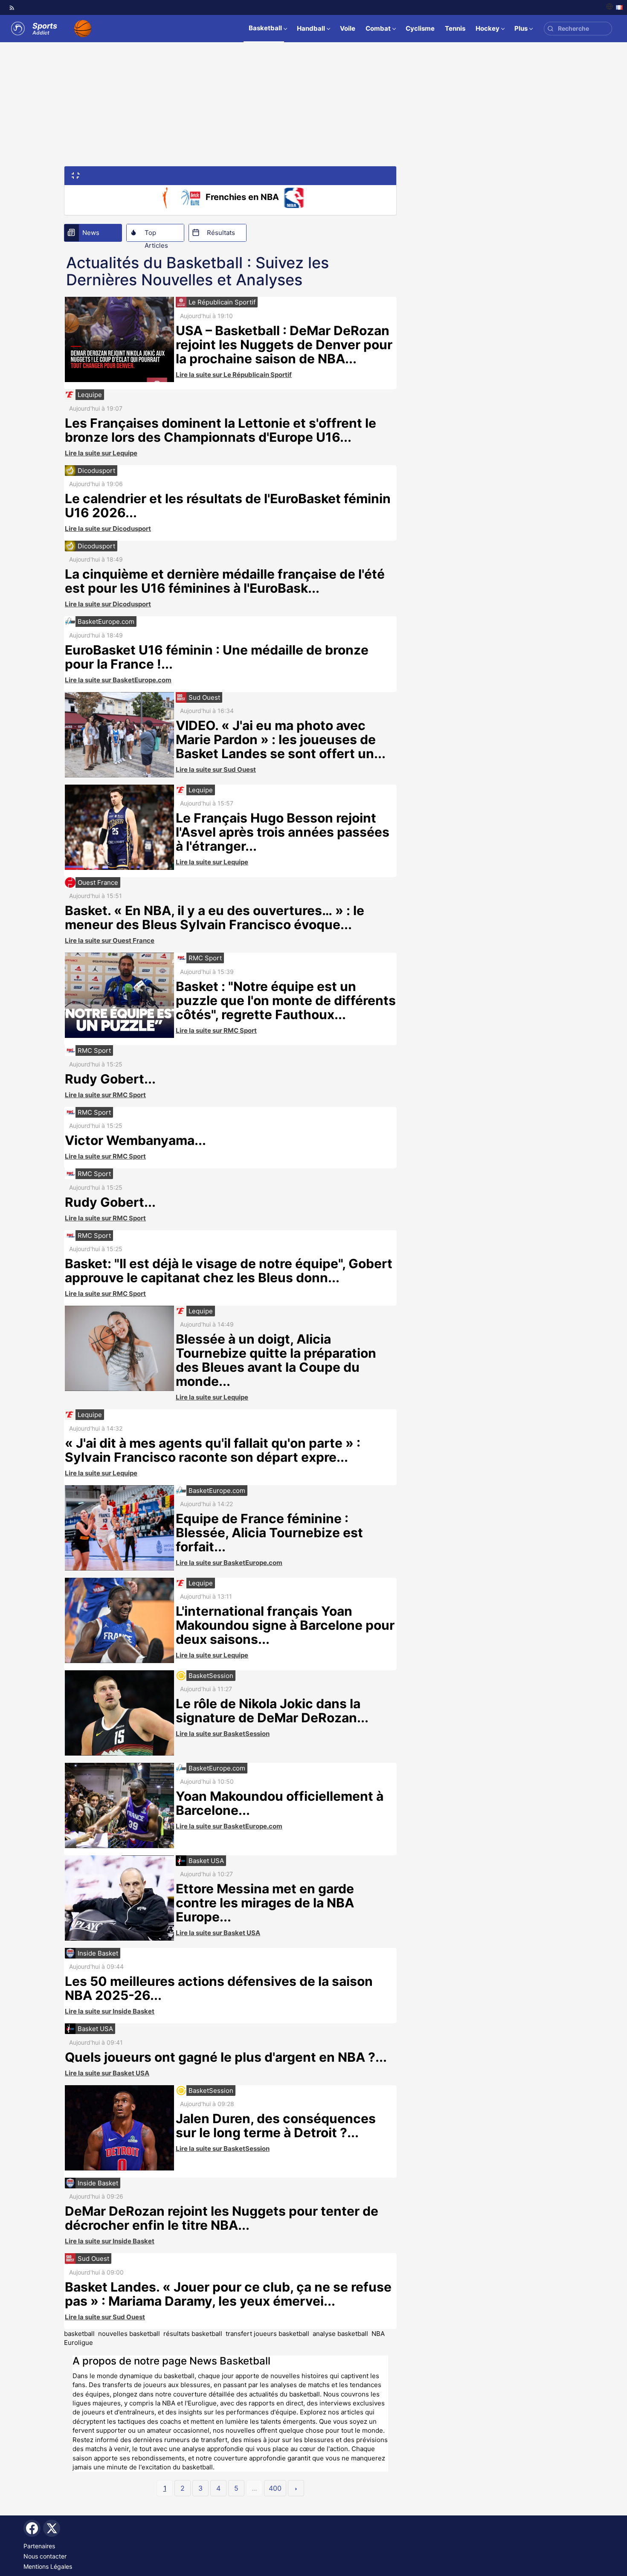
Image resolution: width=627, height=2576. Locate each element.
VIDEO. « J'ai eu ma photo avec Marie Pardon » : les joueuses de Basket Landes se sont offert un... (281, 739)
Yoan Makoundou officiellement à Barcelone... (280, 1803)
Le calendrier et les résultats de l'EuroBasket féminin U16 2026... (228, 506)
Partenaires (39, 2546)
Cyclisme (420, 28)
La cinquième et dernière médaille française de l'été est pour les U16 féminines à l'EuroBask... (225, 581)
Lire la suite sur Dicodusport (108, 529)
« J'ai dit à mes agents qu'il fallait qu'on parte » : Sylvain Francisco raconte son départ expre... (213, 1450)
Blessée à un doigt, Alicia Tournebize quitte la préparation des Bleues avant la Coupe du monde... (276, 1360)
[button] (76, 175)
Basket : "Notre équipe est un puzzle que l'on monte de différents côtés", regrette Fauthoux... (286, 1000)
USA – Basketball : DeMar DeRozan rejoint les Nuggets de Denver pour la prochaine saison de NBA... (284, 345)
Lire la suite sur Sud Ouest (216, 769)
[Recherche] (550, 29)
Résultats (221, 233)
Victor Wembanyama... (135, 1140)
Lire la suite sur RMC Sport (216, 1030)
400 (275, 2488)
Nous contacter (45, 2556)
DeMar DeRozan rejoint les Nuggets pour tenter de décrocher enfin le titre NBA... (222, 2218)
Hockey (488, 28)
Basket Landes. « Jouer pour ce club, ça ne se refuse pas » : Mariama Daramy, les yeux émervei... (228, 2294)
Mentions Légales (48, 2566)
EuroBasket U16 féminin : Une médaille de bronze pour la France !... (217, 657)
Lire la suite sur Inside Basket (110, 2011)
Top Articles (156, 235)
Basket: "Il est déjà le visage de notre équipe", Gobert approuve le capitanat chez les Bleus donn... (229, 1271)
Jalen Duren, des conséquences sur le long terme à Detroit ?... (276, 2125)
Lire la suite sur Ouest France (110, 940)
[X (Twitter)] (52, 2528)
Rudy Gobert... (110, 1079)
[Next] (296, 2488)
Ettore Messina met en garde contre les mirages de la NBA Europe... (265, 1903)
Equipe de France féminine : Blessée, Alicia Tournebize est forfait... (269, 1533)
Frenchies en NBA (242, 197)
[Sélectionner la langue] (614, 7)
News (91, 233)
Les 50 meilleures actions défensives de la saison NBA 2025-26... (219, 1988)
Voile (348, 28)
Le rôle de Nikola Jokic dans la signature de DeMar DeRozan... (272, 1711)
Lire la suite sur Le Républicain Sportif (234, 375)
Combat (378, 28)
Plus (521, 28)
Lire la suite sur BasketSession (223, 1734)
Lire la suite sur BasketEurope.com (118, 680)
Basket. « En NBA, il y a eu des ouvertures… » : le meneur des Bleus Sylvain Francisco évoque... (215, 917)
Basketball (265, 28)
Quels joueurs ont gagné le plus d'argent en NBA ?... (226, 2057)
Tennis (455, 28)
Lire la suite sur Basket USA (218, 1933)
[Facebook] (32, 2528)
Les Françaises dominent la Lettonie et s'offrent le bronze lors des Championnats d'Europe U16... (221, 430)
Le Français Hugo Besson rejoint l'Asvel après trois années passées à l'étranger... (283, 832)
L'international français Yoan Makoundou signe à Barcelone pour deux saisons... (285, 1625)
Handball (311, 28)
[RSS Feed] (12, 8)
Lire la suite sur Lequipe (101, 453)
